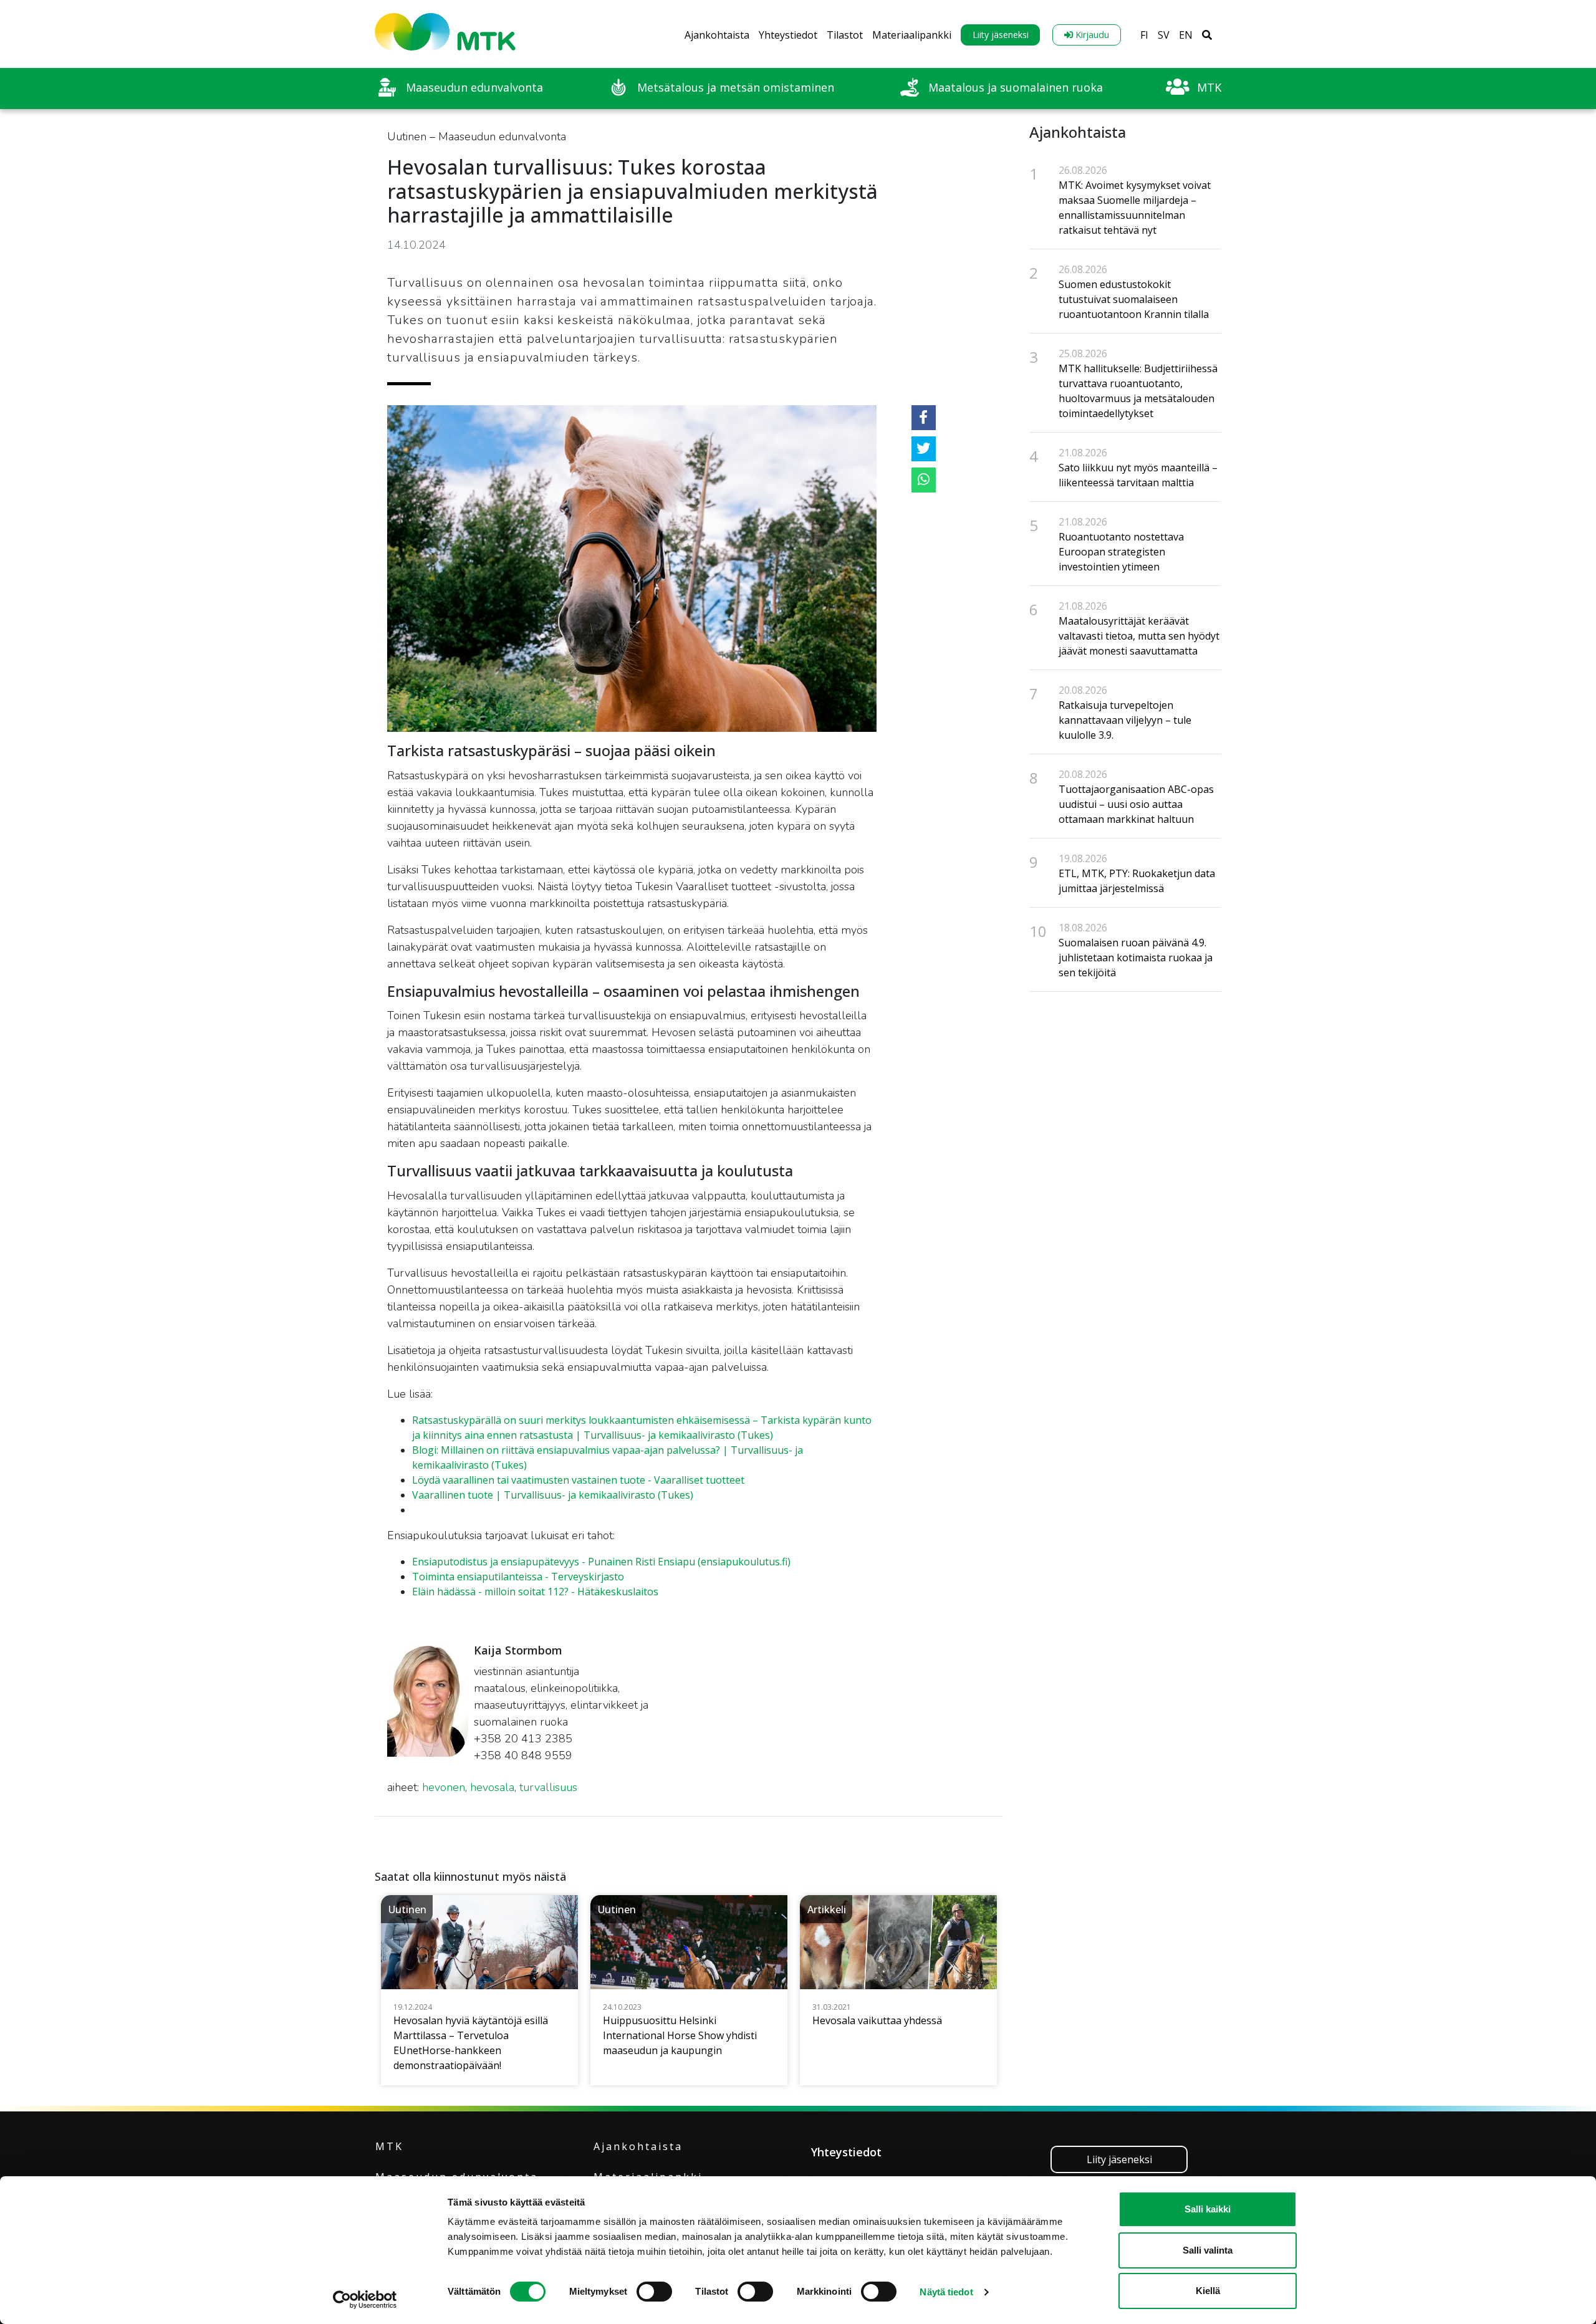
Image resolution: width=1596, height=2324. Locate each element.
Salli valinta (1208, 2250)
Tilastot (845, 35)
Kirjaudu (1091, 35)
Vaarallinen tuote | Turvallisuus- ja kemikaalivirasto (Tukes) (553, 1495)
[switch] (654, 2292)
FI (1144, 35)
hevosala (492, 1787)
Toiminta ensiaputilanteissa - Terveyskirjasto (518, 1577)
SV (1164, 35)
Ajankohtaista (717, 35)
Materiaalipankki (912, 35)
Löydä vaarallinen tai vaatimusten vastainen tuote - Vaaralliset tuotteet (578, 1480)
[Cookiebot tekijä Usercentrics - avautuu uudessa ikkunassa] (365, 2300)
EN (1186, 35)
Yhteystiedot (788, 35)
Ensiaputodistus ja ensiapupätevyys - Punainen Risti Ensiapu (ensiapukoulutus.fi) (601, 1562)
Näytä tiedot (946, 2292)
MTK (389, 2146)
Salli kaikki (1208, 2209)
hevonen (444, 1787)
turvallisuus (548, 1787)
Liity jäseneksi (1001, 35)
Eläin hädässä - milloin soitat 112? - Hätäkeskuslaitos (535, 1592)
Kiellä (1208, 2291)
